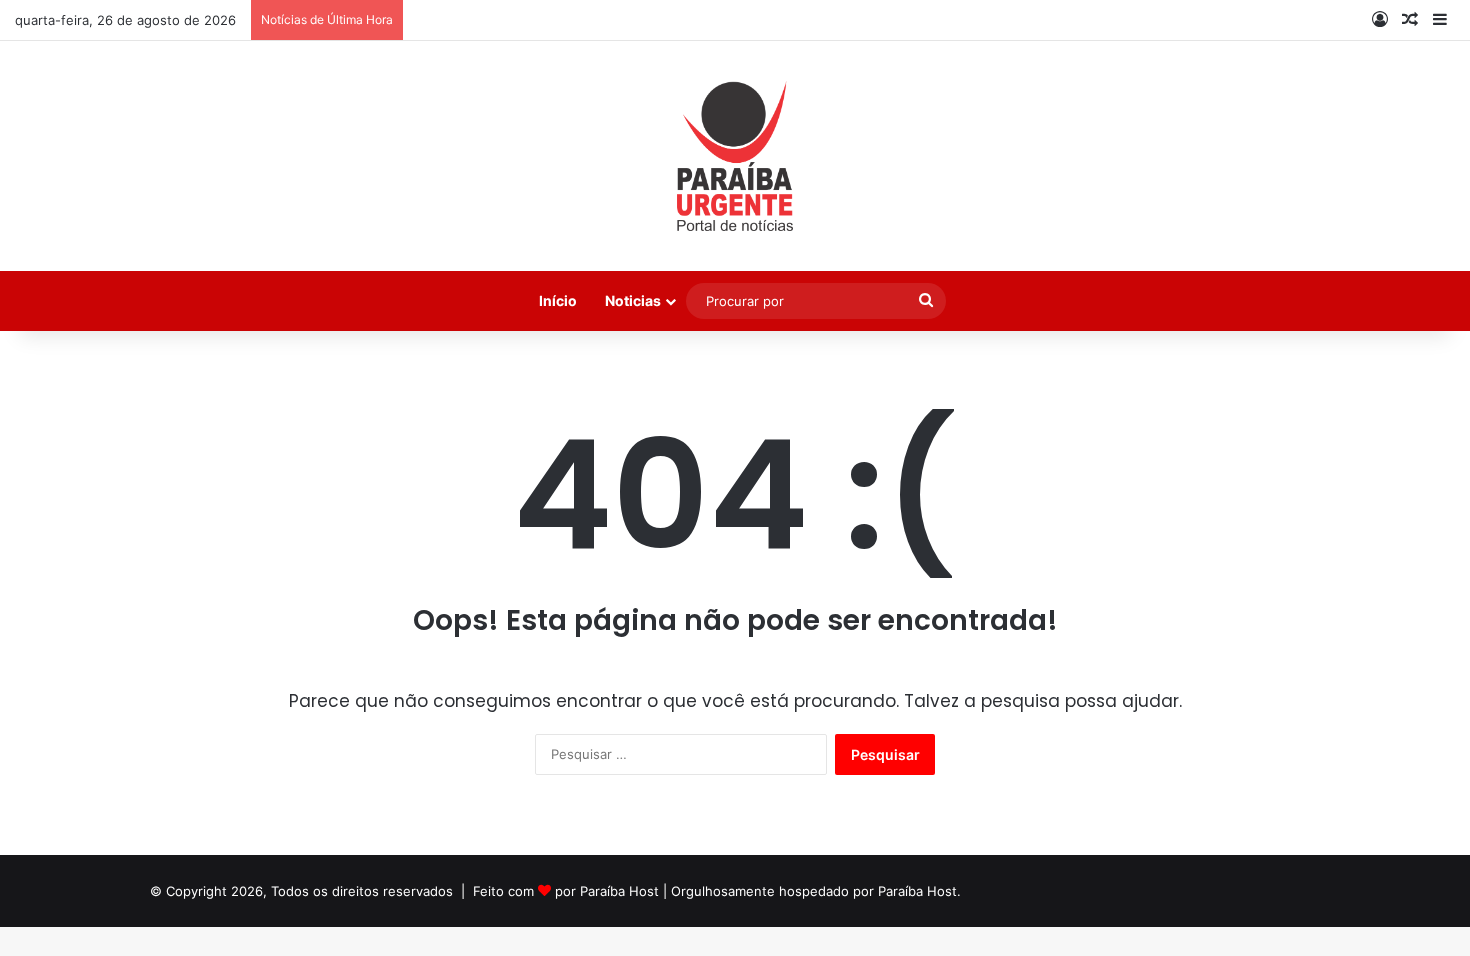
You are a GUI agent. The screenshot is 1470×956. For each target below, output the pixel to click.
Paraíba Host (619, 891)
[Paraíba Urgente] (735, 156)
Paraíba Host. (919, 891)
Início (558, 300)
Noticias (633, 300)
